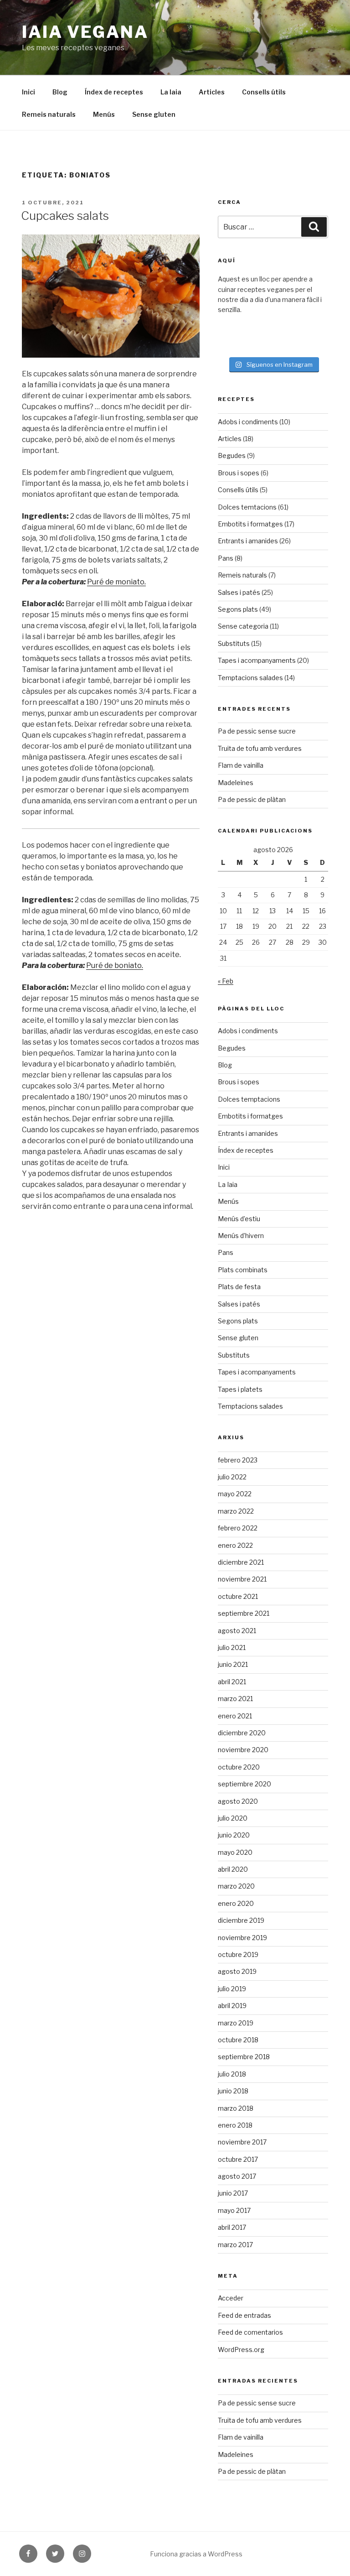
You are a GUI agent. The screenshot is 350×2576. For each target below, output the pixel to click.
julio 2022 (232, 1477)
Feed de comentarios (250, 2332)
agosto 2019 (237, 1971)
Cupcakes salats (65, 216)
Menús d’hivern (241, 1236)
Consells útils (264, 92)
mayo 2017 (234, 2210)
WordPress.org (241, 2350)
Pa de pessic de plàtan (252, 799)
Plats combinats (243, 1270)
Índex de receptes (114, 92)
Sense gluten (154, 114)
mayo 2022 (235, 1494)
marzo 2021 (235, 1699)
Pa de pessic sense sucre (257, 731)
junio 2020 (234, 1835)
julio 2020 (233, 1818)
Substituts (234, 643)
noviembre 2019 (242, 1938)
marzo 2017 (235, 2245)
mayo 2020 (235, 1852)
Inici (28, 92)
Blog (60, 92)
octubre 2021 (238, 1596)
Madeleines (236, 783)
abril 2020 (233, 1869)
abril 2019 (232, 2006)
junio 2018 (233, 2091)
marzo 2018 (236, 2108)
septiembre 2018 (244, 2057)
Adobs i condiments (248, 422)
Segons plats (238, 609)
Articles (212, 92)
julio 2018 (232, 2074)
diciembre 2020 (242, 1733)
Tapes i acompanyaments (257, 660)
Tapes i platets (240, 1389)
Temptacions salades (250, 678)
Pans (226, 558)
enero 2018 (235, 2125)
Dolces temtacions (247, 507)
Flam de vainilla (241, 765)
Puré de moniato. (116, 582)
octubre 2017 (238, 2159)
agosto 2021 (237, 1631)
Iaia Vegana (85, 32)
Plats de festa (239, 1287)
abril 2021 (232, 1682)
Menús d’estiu (239, 1219)
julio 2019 (232, 1989)
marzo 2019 (236, 2023)
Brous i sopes (239, 473)
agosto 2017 (237, 2176)
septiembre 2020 (244, 1784)
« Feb (226, 981)
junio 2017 (233, 2193)
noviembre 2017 (242, 2142)
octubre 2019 (238, 1954)
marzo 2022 (236, 1511)
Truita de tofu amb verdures (260, 748)
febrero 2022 (238, 1528)
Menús (104, 114)
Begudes (232, 455)
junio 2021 (233, 1664)
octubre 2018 (238, 2040)
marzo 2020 (236, 1886)
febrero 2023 (238, 1460)
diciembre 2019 (241, 1920)
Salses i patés (239, 592)
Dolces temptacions (249, 1099)
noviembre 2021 (242, 1579)
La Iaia (171, 92)
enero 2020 (236, 1903)
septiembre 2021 (244, 1613)
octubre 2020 (239, 1767)
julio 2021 (232, 1647)
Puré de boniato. (115, 965)
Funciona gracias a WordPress (196, 2554)
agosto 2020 (238, 1801)
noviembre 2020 (243, 1750)
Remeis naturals (49, 114)
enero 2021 (235, 1716)
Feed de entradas (244, 2315)
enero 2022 (235, 1545)
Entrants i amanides (248, 541)
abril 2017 (232, 2227)
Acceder (231, 2298)
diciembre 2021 (241, 1562)
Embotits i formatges (250, 524)
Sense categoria (243, 626)
